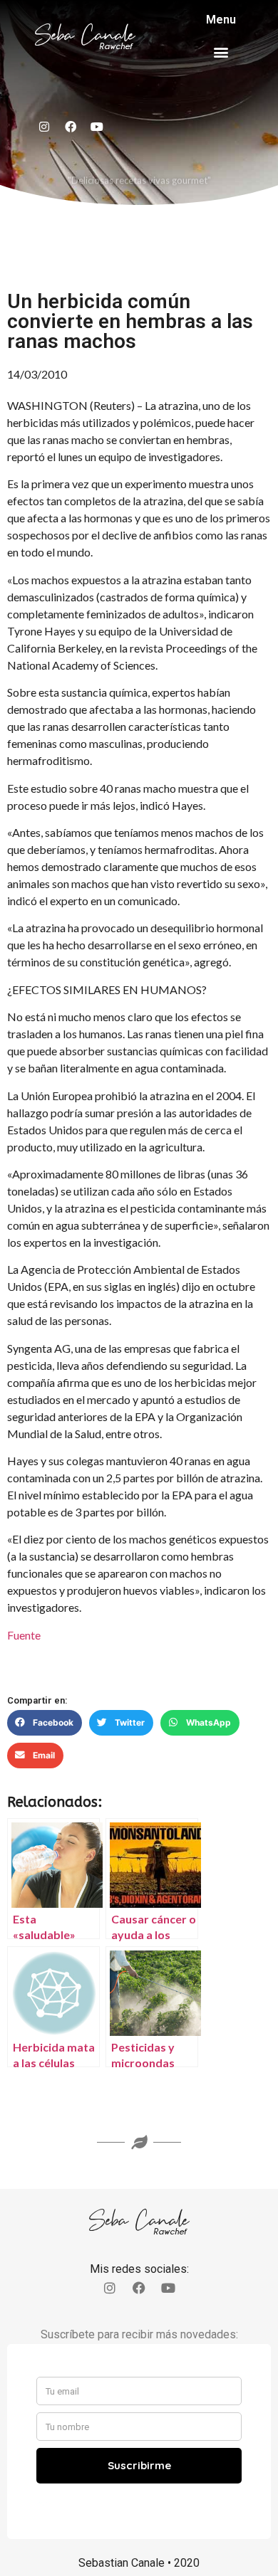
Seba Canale (85, 35)
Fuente (24, 1635)
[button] (221, 52)
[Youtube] (97, 127)
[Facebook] (71, 127)
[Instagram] (44, 127)
